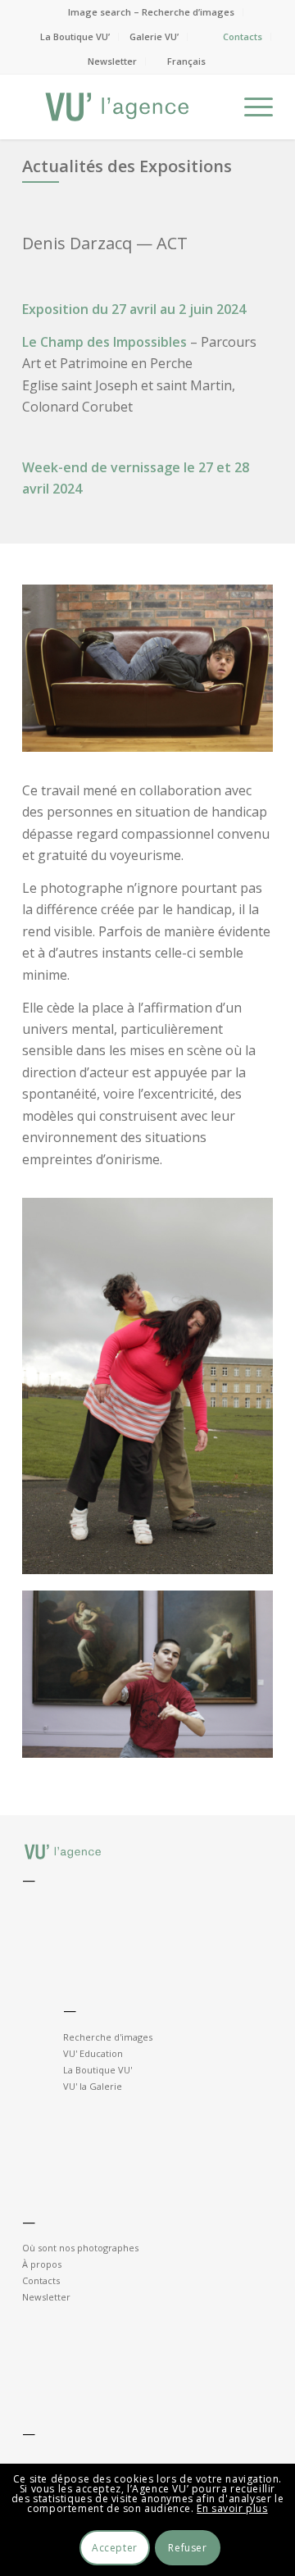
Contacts (243, 36)
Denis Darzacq (77, 243)
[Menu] (250, 107)
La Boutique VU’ (75, 36)
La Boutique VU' (98, 2070)
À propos (42, 2264)
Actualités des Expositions (127, 166)
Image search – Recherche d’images (151, 12)
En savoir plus (232, 2508)
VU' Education (93, 2053)
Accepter (115, 2548)
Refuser (187, 2548)
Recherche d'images (108, 2037)
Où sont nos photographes (80, 2248)
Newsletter (112, 61)
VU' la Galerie (93, 2086)
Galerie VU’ (154, 36)
